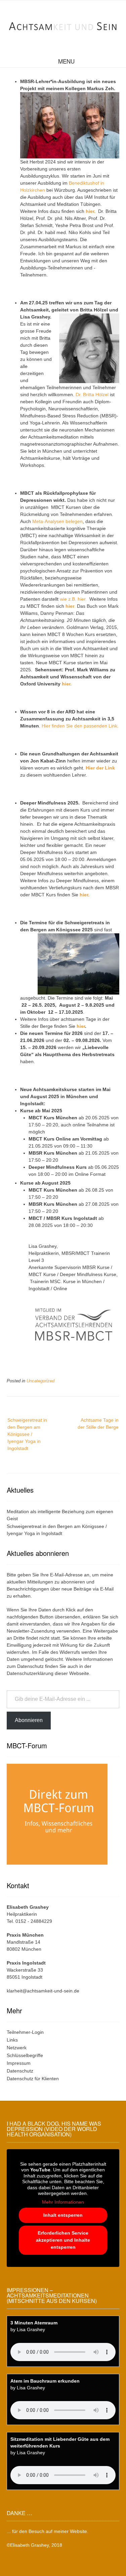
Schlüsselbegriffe (25, 2055)
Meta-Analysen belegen (57, 521)
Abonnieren (29, 1720)
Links (12, 2040)
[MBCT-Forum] (57, 1866)
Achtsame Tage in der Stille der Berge (98, 1424)
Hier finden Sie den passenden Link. (80, 726)
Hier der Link (100, 768)
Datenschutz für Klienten (33, 2079)
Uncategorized (40, 1381)
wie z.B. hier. (75, 599)
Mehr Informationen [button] (63, 2202)
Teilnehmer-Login (25, 2032)
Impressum (19, 2063)
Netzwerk (17, 2048)
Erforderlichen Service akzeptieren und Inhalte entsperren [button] (63, 2240)
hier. (91, 211)
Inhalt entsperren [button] (63, 2215)
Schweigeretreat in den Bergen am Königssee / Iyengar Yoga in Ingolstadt (27, 1434)
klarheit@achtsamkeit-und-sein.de (43, 1991)
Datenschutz (30, 1666)
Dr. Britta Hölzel (92, 395)
